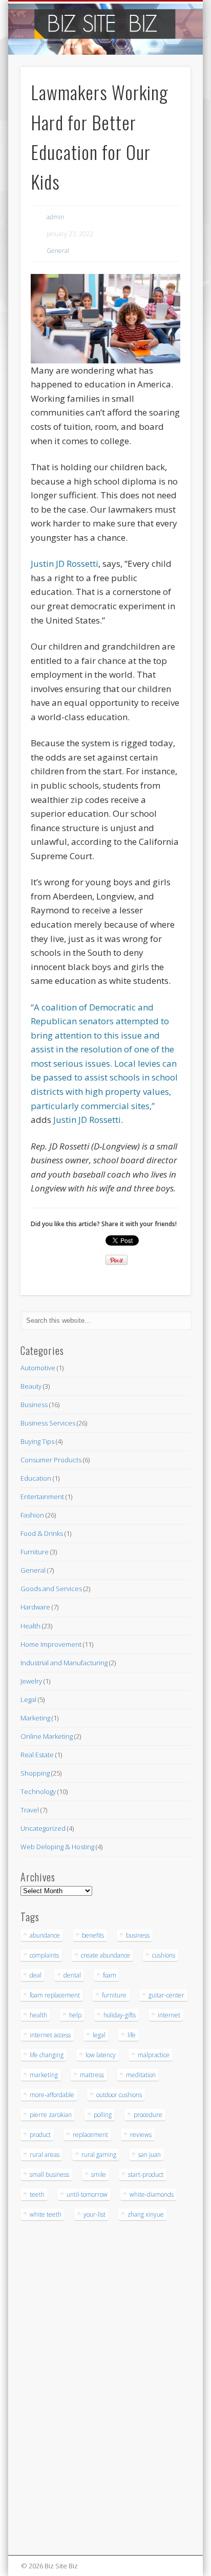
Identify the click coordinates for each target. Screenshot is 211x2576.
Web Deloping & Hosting (57, 1847)
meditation (141, 2075)
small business (49, 2175)
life (132, 2035)
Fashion (32, 1515)
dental (72, 1975)
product (40, 2135)
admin (55, 217)
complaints (44, 1955)
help (75, 2015)
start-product (146, 2175)
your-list (94, 2214)
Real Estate (37, 1755)
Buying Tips (37, 1441)
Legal (28, 1699)
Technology (38, 1791)
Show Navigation (165, 91)
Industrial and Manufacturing (64, 1663)
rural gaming (99, 2155)
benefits (93, 1935)
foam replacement (55, 1995)
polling (103, 2115)
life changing (47, 2055)
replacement (90, 2135)
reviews (141, 2135)
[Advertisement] (51, 2393)
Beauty (31, 1386)
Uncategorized (43, 1828)
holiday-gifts (120, 2015)
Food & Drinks (42, 1533)
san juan (150, 2155)
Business (34, 1405)
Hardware (35, 1607)
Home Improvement (51, 1644)
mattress (92, 2075)
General (58, 251)
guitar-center (166, 1995)
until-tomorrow (87, 2194)
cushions (164, 1955)
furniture (114, 1995)
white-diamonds (152, 2194)
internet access (50, 2035)
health (38, 2015)
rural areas (45, 2155)
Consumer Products (51, 1460)
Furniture (35, 1552)
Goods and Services (51, 1589)
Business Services (48, 1423)
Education (36, 1478)
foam (110, 1975)
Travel (30, 1810)
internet (169, 2015)
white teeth (46, 2214)
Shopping (35, 1773)
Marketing (35, 1718)
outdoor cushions (119, 2095)
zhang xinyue (146, 2214)
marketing (44, 2075)
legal (99, 2035)
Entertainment (42, 1497)
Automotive (38, 1368)
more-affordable (52, 2095)
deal (36, 1975)
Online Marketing (47, 1736)
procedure (148, 2115)
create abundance (105, 1955)
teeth (37, 2194)
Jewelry (31, 1681)
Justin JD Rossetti (65, 563)
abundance (45, 1935)
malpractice (154, 2055)
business (138, 1935)
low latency (101, 2055)
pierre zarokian (51, 2115)
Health (30, 1626)
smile (99, 2175)
